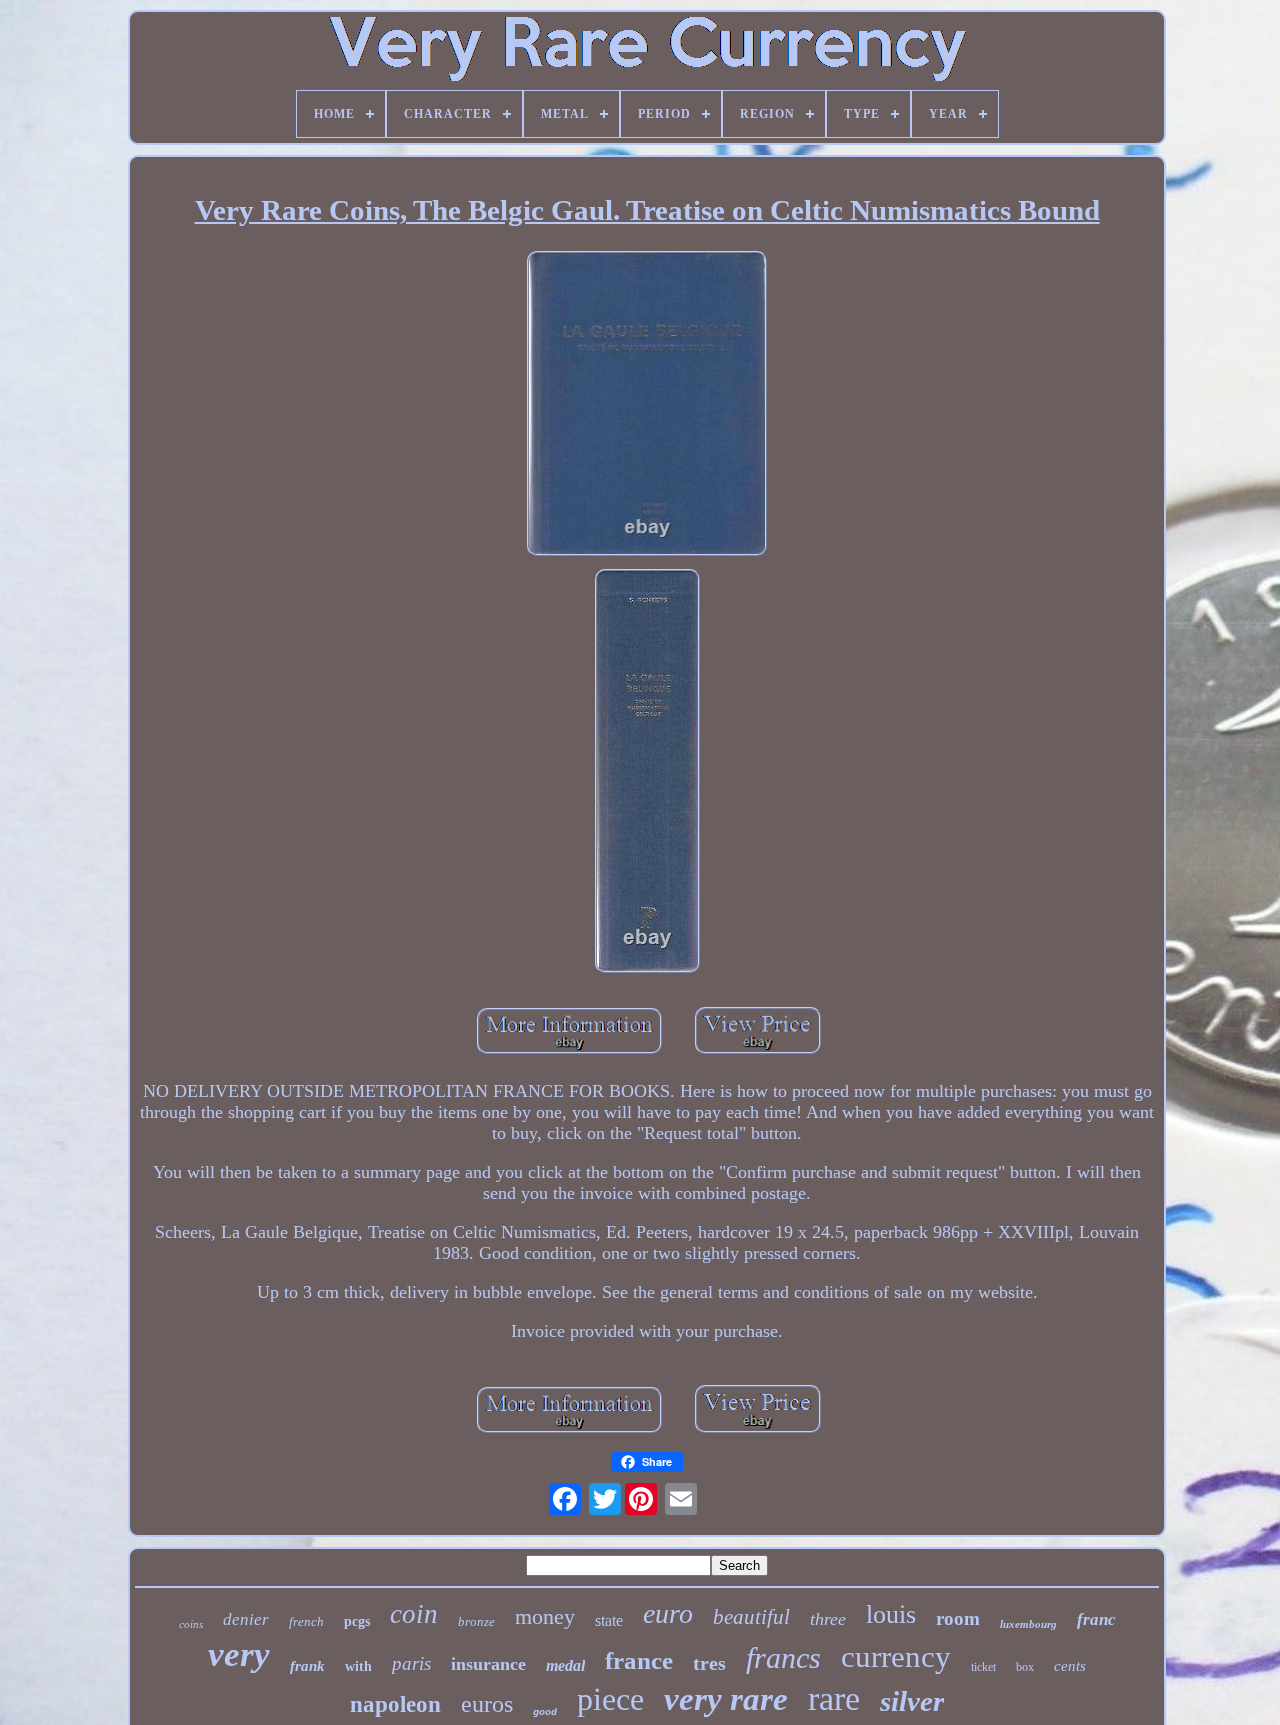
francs (783, 1657)
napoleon (395, 1704)
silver (912, 1701)
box (1025, 1667)
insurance (488, 1664)
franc (1096, 1619)
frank (307, 1666)
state (609, 1620)
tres (709, 1663)
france (639, 1660)
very (239, 1654)
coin (414, 1614)
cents (1070, 1666)
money (545, 1616)
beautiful (751, 1617)
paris (411, 1663)
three (828, 1619)
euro (668, 1613)
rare (834, 1698)
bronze (476, 1621)
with (358, 1666)
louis (891, 1614)
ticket (983, 1667)
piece (610, 1699)
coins (191, 1624)
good (545, 1712)
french (306, 1621)
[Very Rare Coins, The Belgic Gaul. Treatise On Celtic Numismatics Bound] (647, 406)
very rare (726, 1699)
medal (565, 1665)
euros (487, 1704)
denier (246, 1619)
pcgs (357, 1621)
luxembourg (1028, 1624)
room (958, 1618)
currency (896, 1656)
